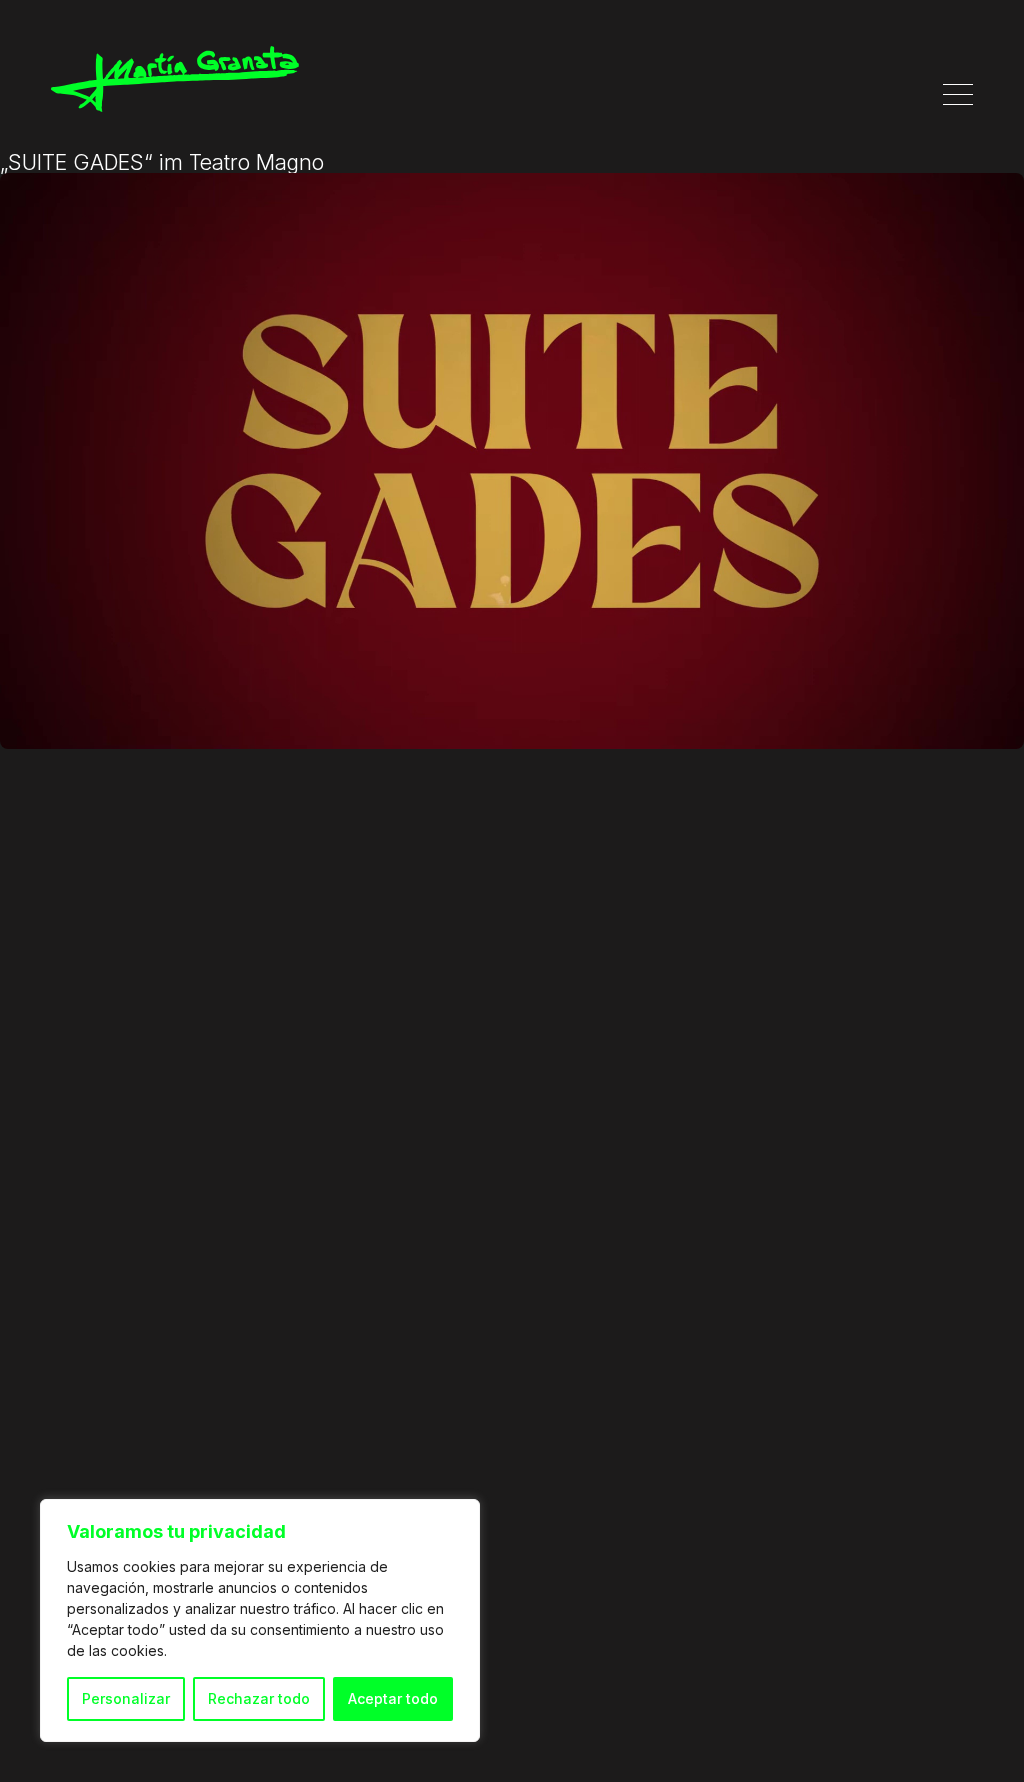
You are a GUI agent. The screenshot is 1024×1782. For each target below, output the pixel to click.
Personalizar (126, 1698)
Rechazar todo (259, 1698)
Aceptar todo (393, 1698)
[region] (260, 1620)
